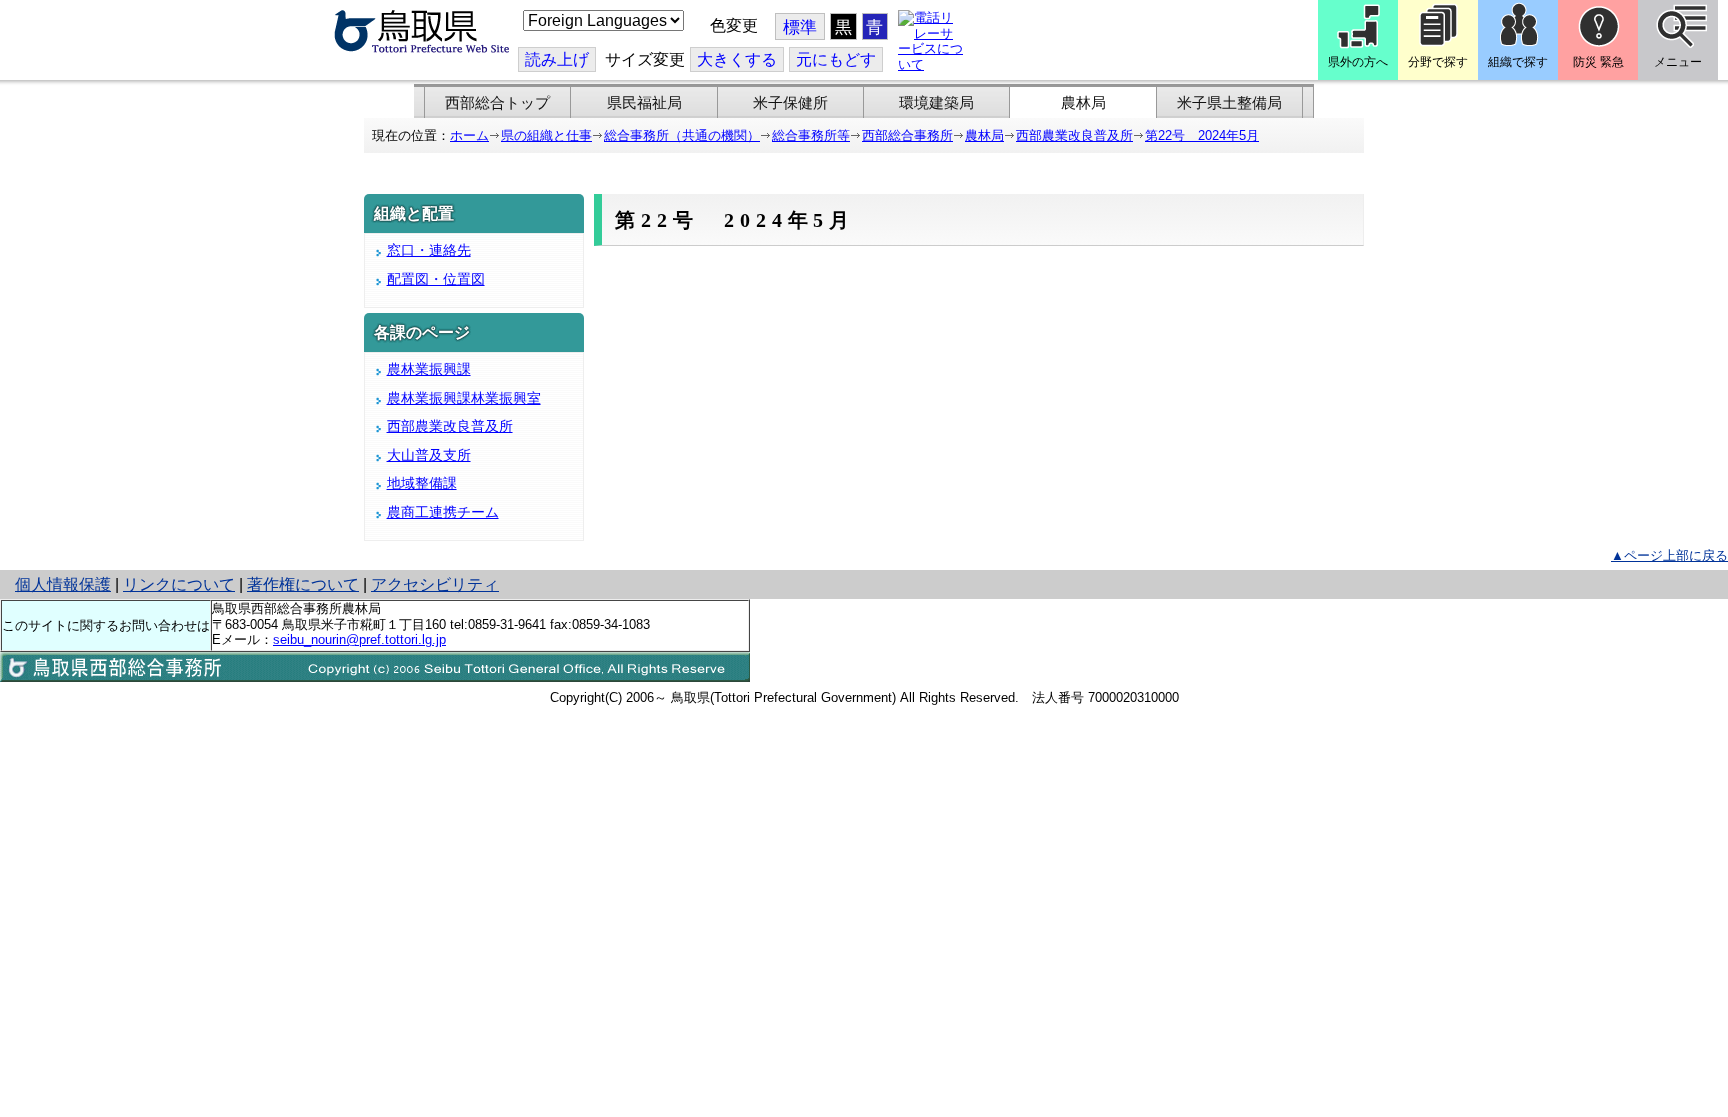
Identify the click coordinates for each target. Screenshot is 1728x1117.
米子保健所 (790, 103)
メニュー (1678, 62)
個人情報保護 (63, 584)
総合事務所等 (811, 135)
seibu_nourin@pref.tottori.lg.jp (359, 639)
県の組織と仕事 (546, 135)
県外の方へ (1358, 62)
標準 (800, 27)
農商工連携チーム (443, 512)
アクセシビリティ (435, 584)
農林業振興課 (429, 369)
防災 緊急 (1598, 62)
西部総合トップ (497, 103)
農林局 (1083, 103)
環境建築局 (936, 103)
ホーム (469, 135)
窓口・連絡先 (429, 250)
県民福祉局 (644, 103)
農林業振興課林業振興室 (464, 398)
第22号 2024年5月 (1202, 135)
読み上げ (557, 59)
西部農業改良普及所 (1074, 135)
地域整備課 (422, 483)
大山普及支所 (429, 455)
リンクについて (179, 584)
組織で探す (1518, 62)
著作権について (303, 584)
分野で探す (1438, 62)
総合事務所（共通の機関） (682, 135)
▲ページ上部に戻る (1669, 555)
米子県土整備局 (1229, 103)
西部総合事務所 (907, 135)
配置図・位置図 (436, 279)
